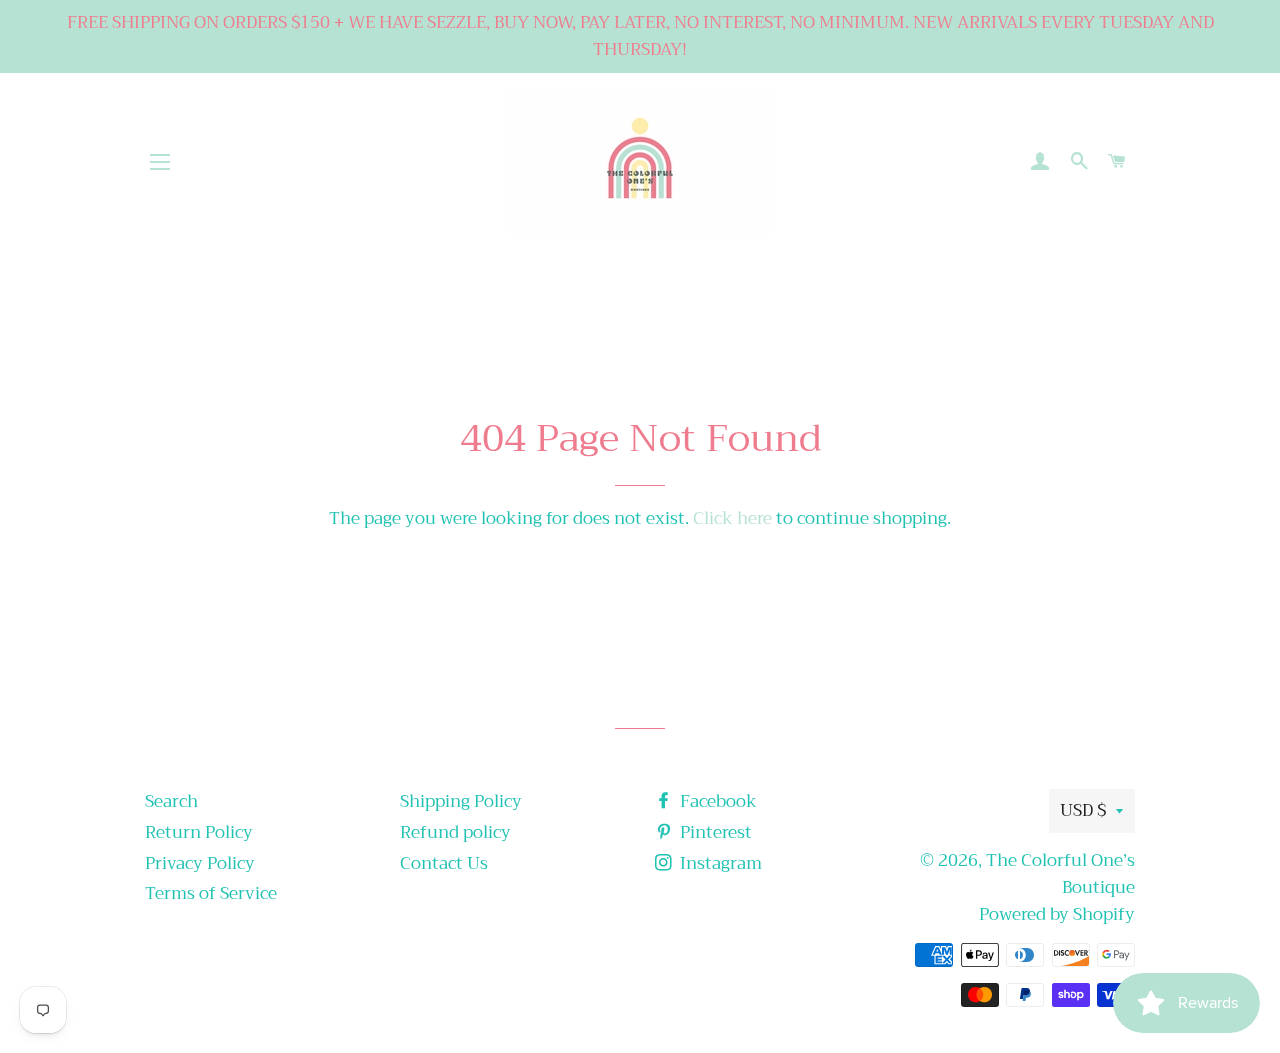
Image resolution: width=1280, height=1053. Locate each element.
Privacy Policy (200, 863)
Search (171, 801)
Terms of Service (211, 893)
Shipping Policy (461, 801)
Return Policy (199, 832)
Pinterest (714, 832)
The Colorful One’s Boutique (1060, 874)
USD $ (1083, 810)
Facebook (716, 801)
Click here (732, 518)
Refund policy (455, 832)
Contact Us (444, 863)
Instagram (719, 863)
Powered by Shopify (1057, 914)
